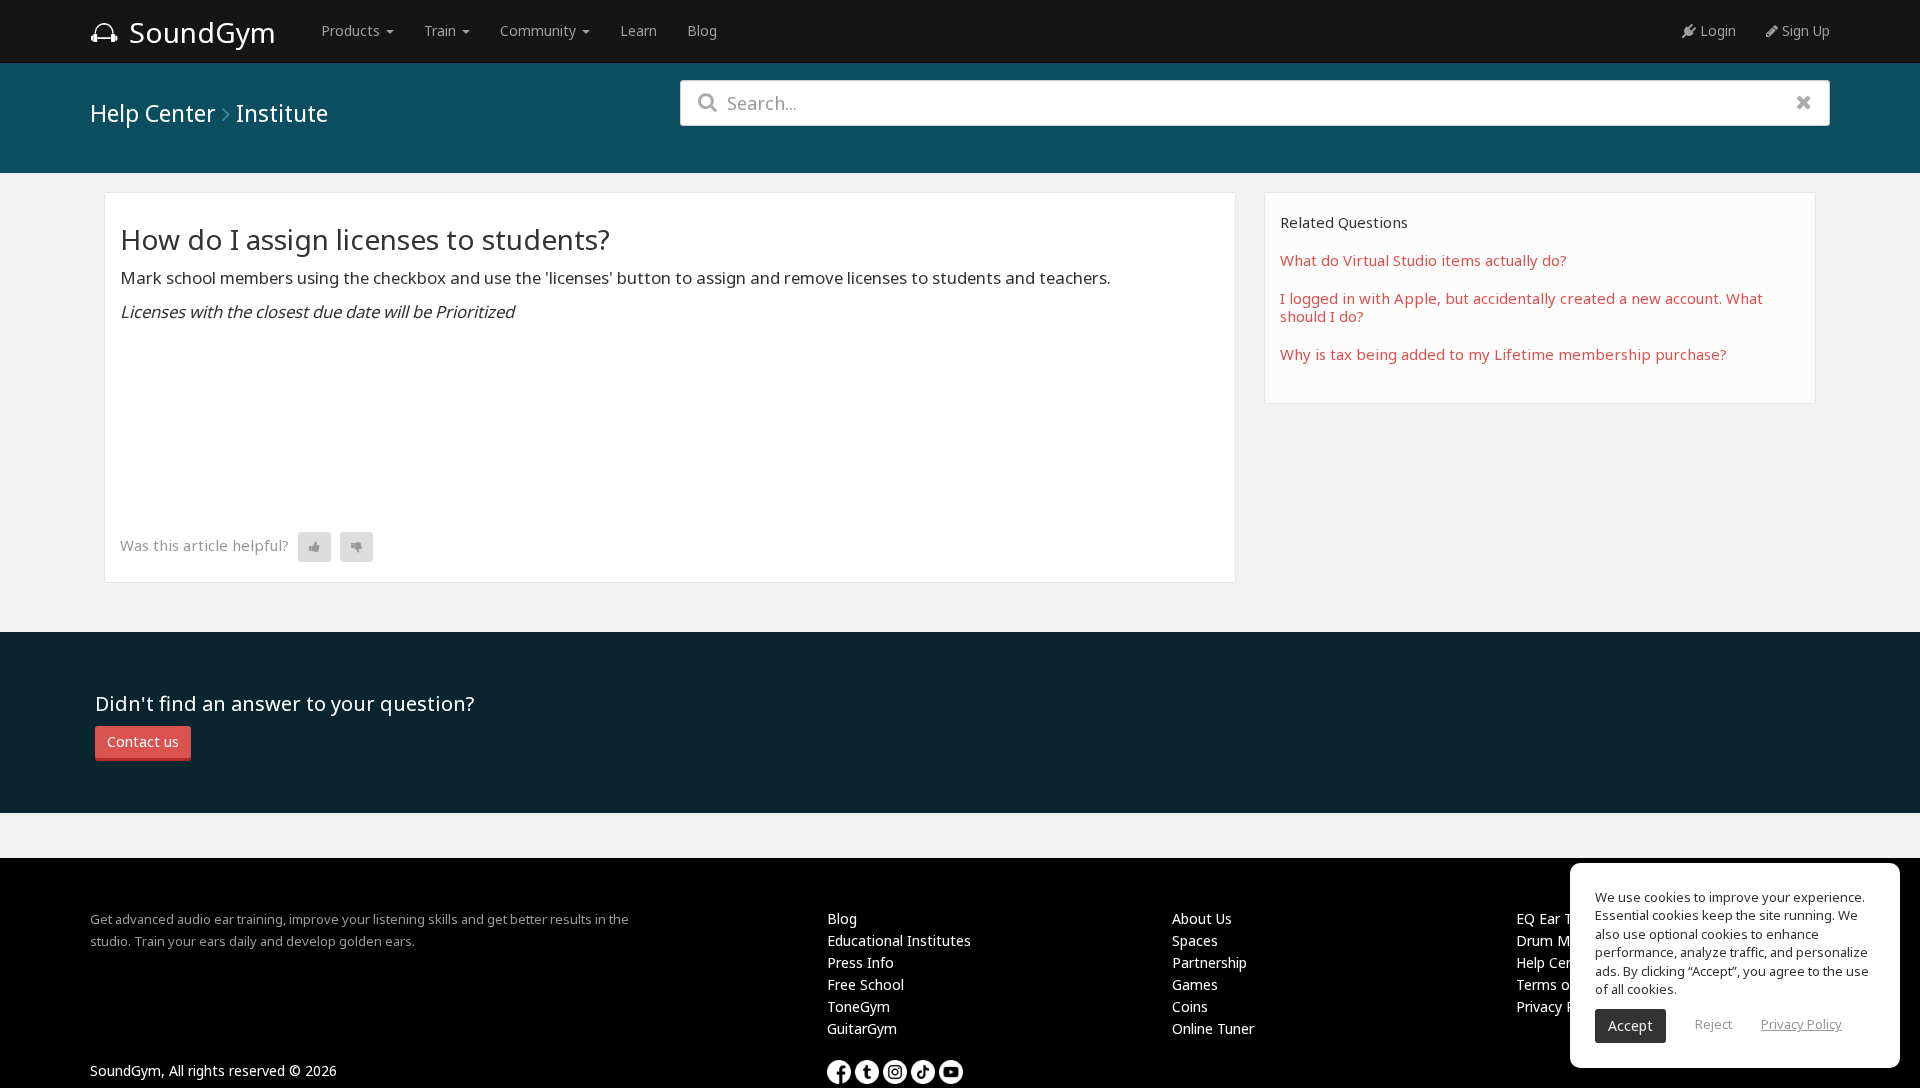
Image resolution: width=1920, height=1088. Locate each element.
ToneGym (858, 1006)
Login (1716, 30)
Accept (1630, 1025)
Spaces (1195, 940)
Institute (282, 113)
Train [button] (442, 30)
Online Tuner (1213, 1028)
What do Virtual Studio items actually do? (1423, 260)
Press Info (860, 962)
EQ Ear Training (1565, 918)
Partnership (1209, 962)
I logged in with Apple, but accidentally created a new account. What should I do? (1521, 307)
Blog (702, 30)
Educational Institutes (899, 940)
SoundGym (199, 32)
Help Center (153, 113)
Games (1195, 984)
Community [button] (540, 30)
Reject (1713, 1024)
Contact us (143, 741)
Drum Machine (1564, 940)
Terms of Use (1559, 984)
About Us (1202, 918)
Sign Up (1804, 30)
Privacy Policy (1560, 1006)
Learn (638, 30)
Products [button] (352, 30)
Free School (865, 984)
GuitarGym (862, 1028)
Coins (1190, 1006)
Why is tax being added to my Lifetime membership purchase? (1503, 354)
